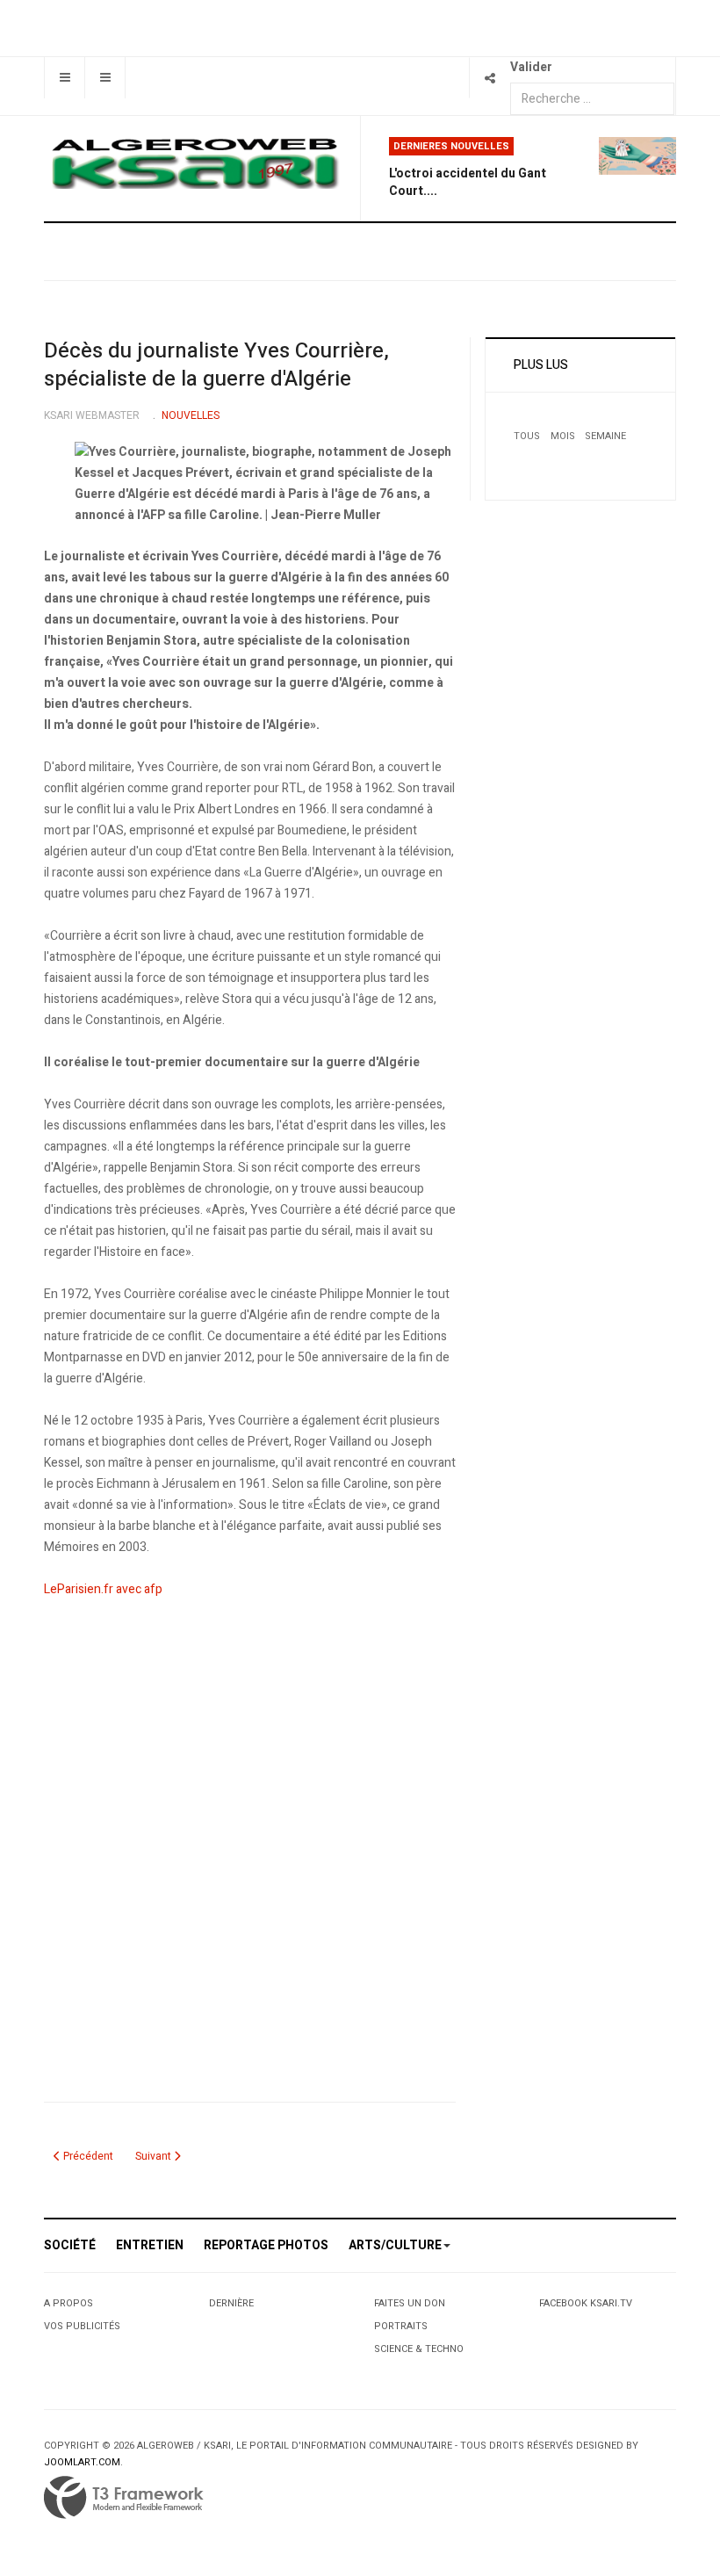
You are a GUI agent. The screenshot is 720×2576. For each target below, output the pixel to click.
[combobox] (592, 99)
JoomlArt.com (82, 2462)
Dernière (231, 2303)
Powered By (124, 2498)
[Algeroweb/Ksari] (195, 162)
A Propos (68, 2303)
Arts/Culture (395, 2245)
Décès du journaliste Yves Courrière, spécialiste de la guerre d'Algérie (216, 365)
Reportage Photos (266, 2245)
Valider (531, 67)
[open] (65, 78)
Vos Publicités (82, 2326)
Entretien (150, 2245)
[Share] (490, 78)
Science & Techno (419, 2349)
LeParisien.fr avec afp (103, 1589)
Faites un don (410, 2303)
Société (70, 2245)
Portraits (401, 2326)
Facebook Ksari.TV (586, 2303)
